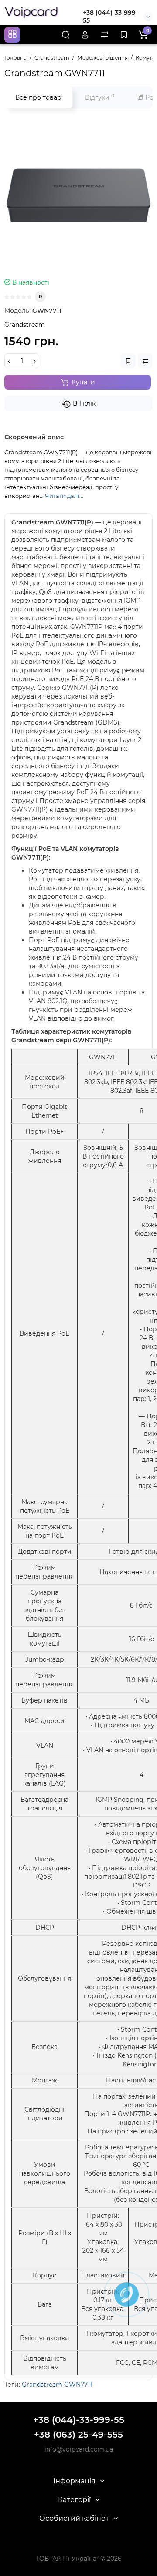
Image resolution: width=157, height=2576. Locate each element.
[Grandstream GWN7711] (78, 195)
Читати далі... (64, 496)
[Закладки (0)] (124, 35)
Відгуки (100, 97)
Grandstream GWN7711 (57, 2385)
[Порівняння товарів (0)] (105, 35)
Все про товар (38, 97)
